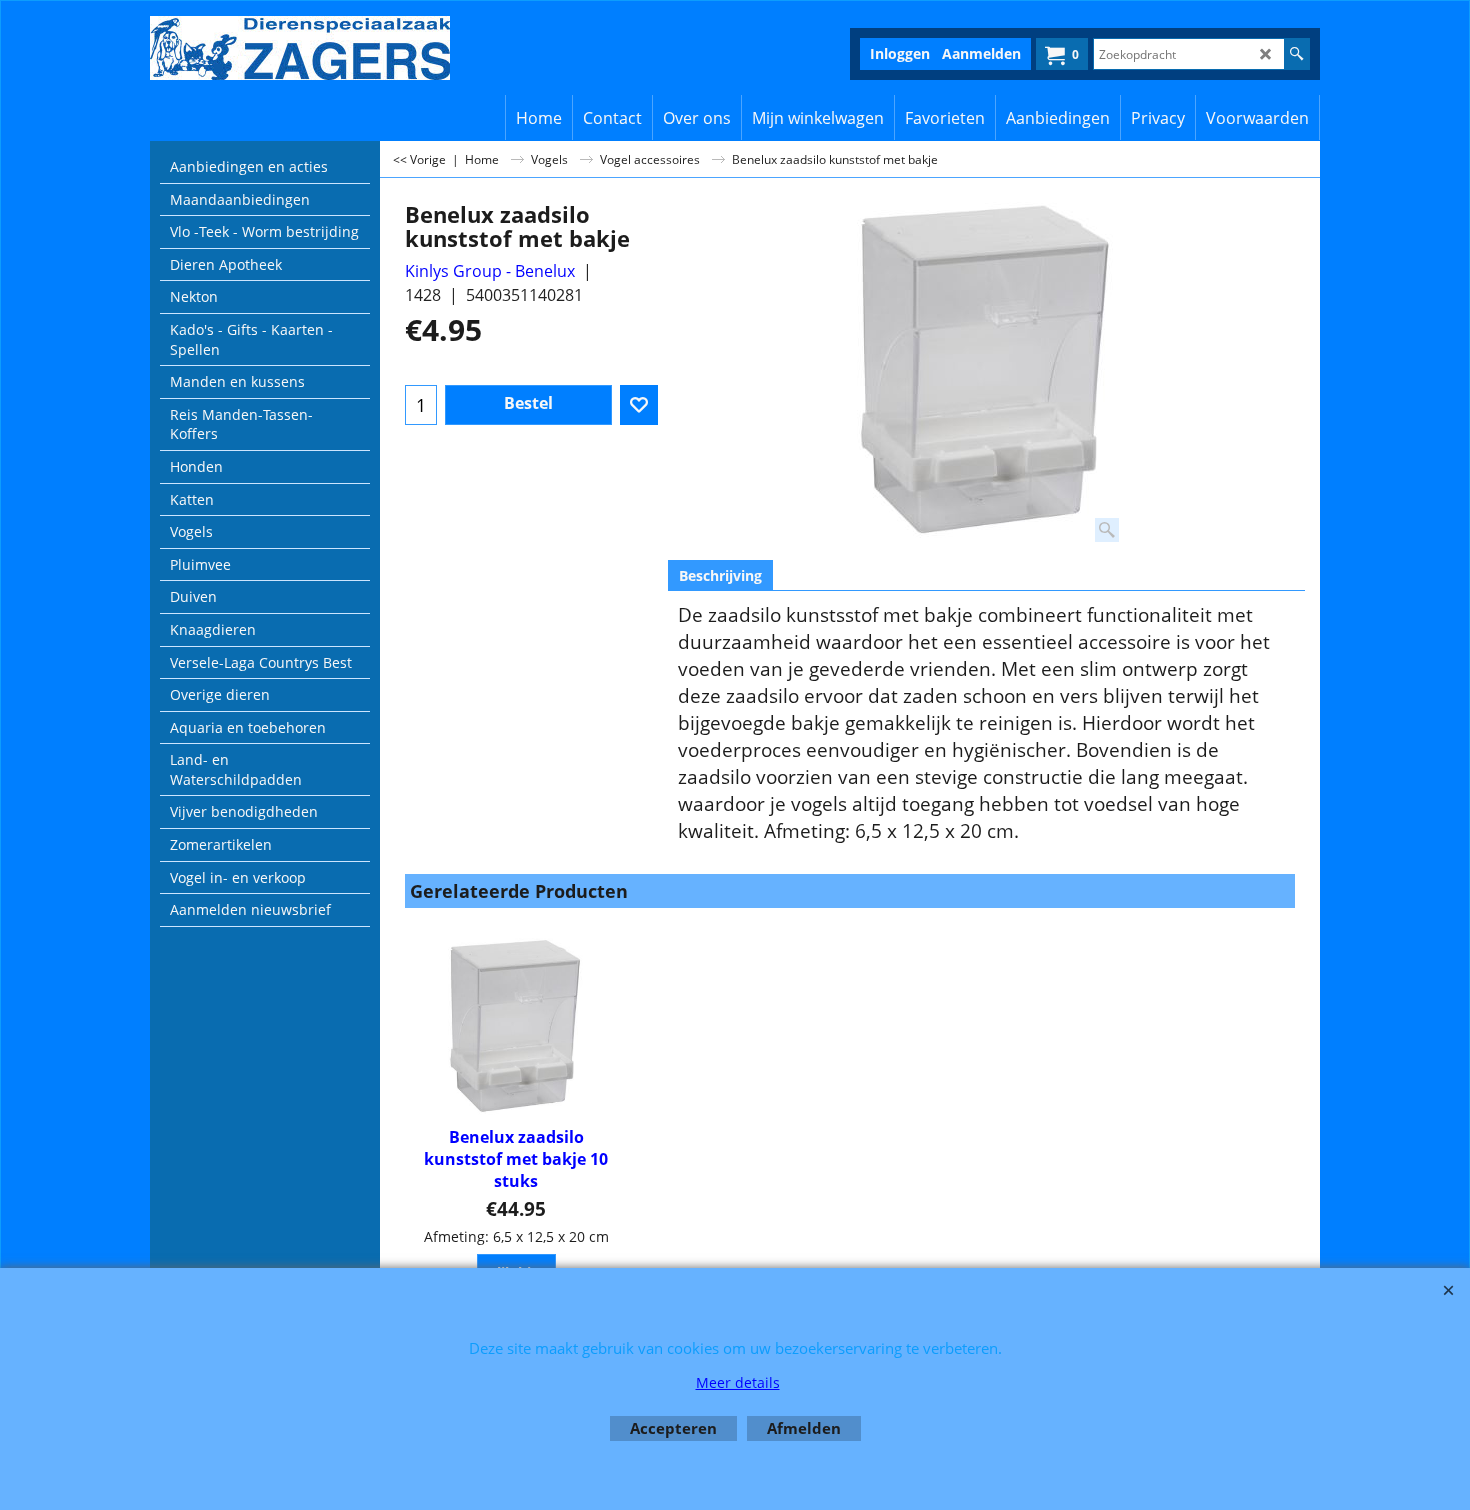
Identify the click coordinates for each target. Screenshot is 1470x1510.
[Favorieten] (639, 405)
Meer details (738, 1382)
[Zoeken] (1296, 54)
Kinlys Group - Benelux (490, 271)
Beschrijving (720, 575)
